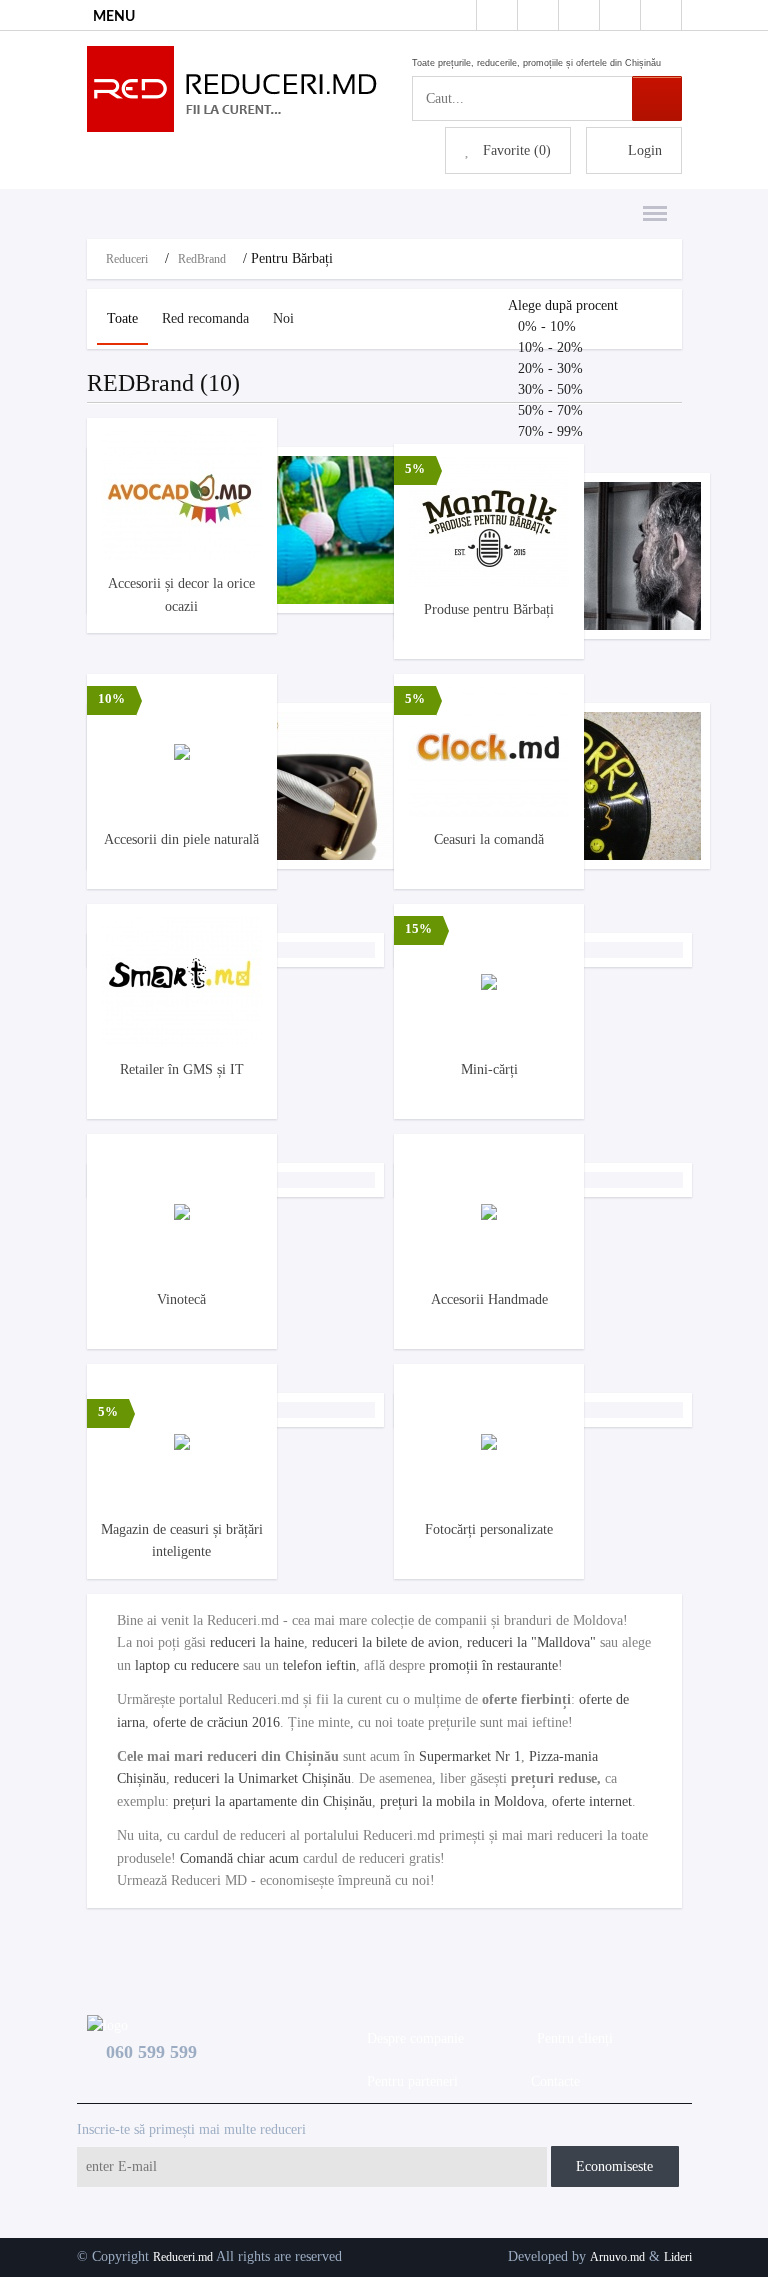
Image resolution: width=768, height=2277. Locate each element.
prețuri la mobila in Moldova (462, 1801)
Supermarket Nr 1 (470, 1756)
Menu (649, 202)
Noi (283, 318)
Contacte (551, 2081)
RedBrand (202, 259)
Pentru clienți (571, 2038)
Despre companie (411, 2038)
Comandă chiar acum (239, 1858)
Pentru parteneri (408, 2081)
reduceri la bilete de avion (385, 1642)
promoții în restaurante (493, 1665)
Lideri (678, 2257)
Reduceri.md (183, 2257)
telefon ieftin (319, 1665)
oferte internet (592, 1801)
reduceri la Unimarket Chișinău (262, 1778)
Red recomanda (205, 318)
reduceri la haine (257, 1642)
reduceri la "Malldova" (531, 1642)
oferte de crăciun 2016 (216, 1722)
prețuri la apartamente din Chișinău (272, 1801)
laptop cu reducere (187, 1665)
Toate (122, 318)
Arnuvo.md (617, 2257)
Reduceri (127, 259)
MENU (114, 17)
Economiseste (614, 2166)
